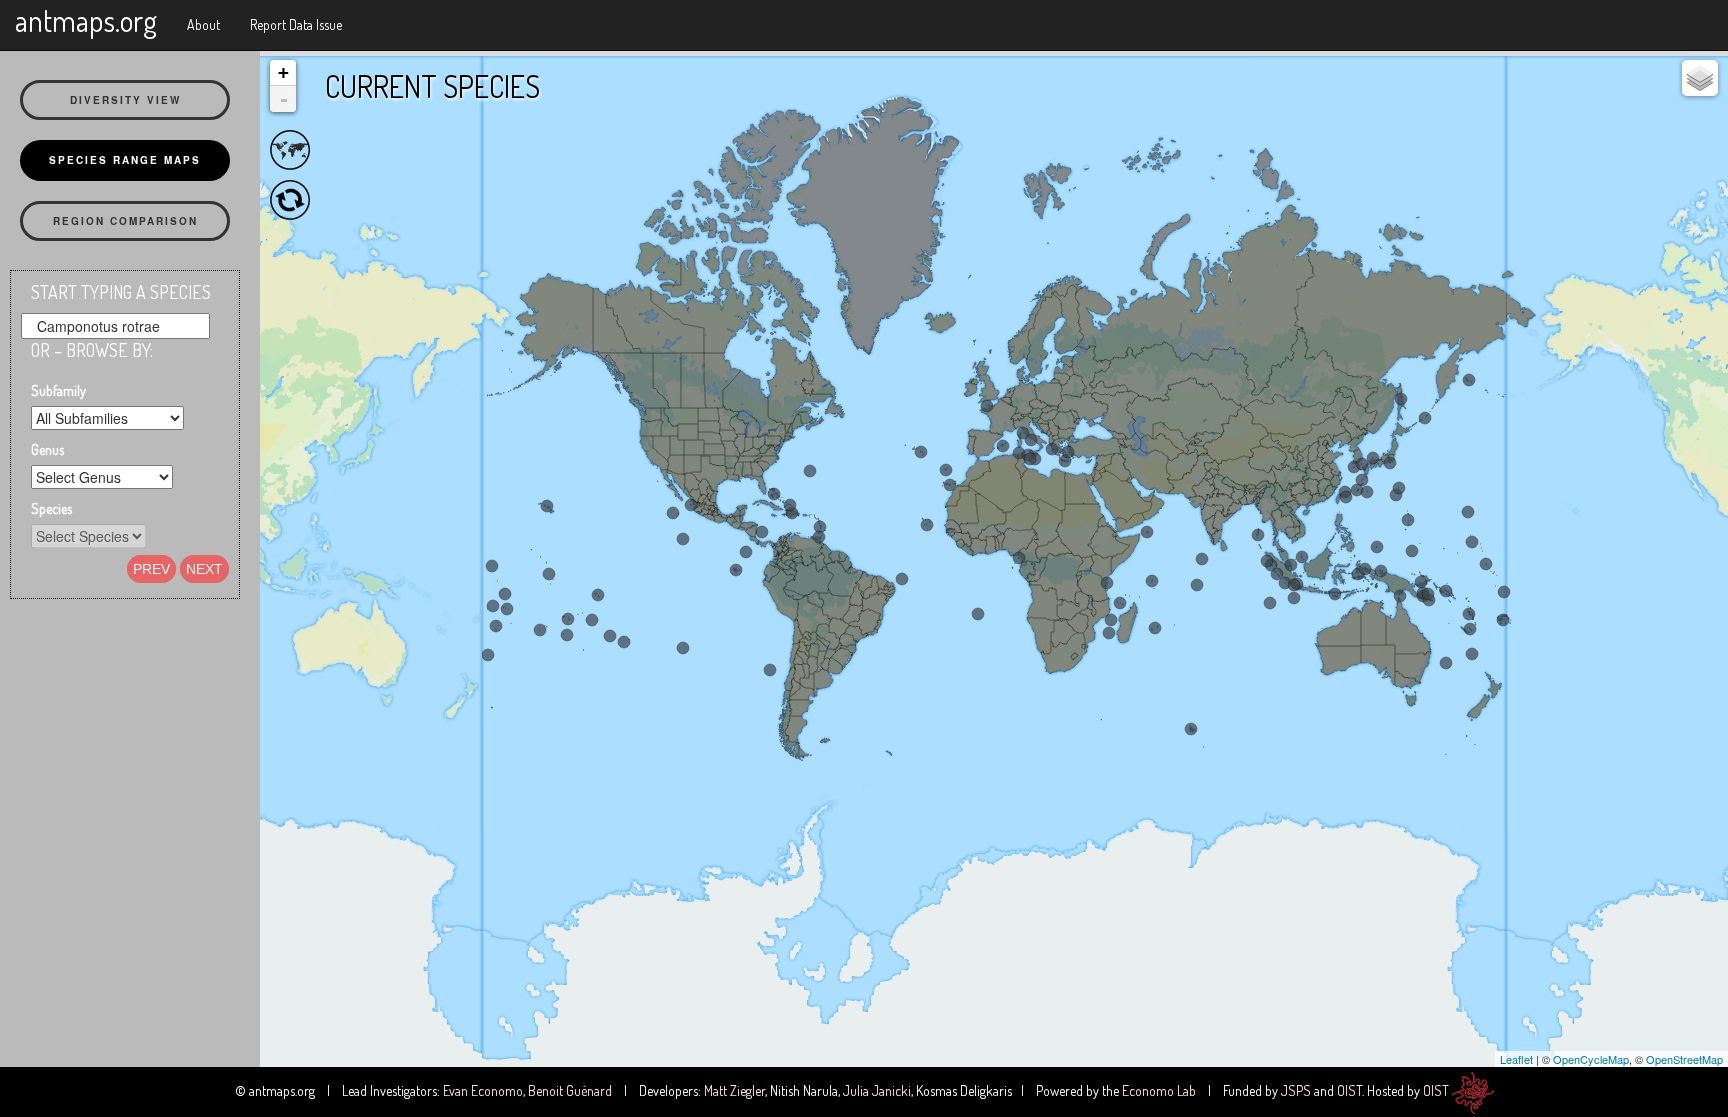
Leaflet (1516, 1059)
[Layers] (1700, 78)
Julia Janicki (877, 1090)
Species (51, 508)
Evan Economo (483, 1090)
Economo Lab (1159, 1090)
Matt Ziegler (734, 1090)
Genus (47, 449)
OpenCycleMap (1591, 1059)
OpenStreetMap (1684, 1059)
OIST (1349, 1090)
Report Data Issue (296, 24)
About (203, 24)
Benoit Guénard (570, 1090)
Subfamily (58, 390)
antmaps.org (86, 20)
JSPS (1296, 1090)
